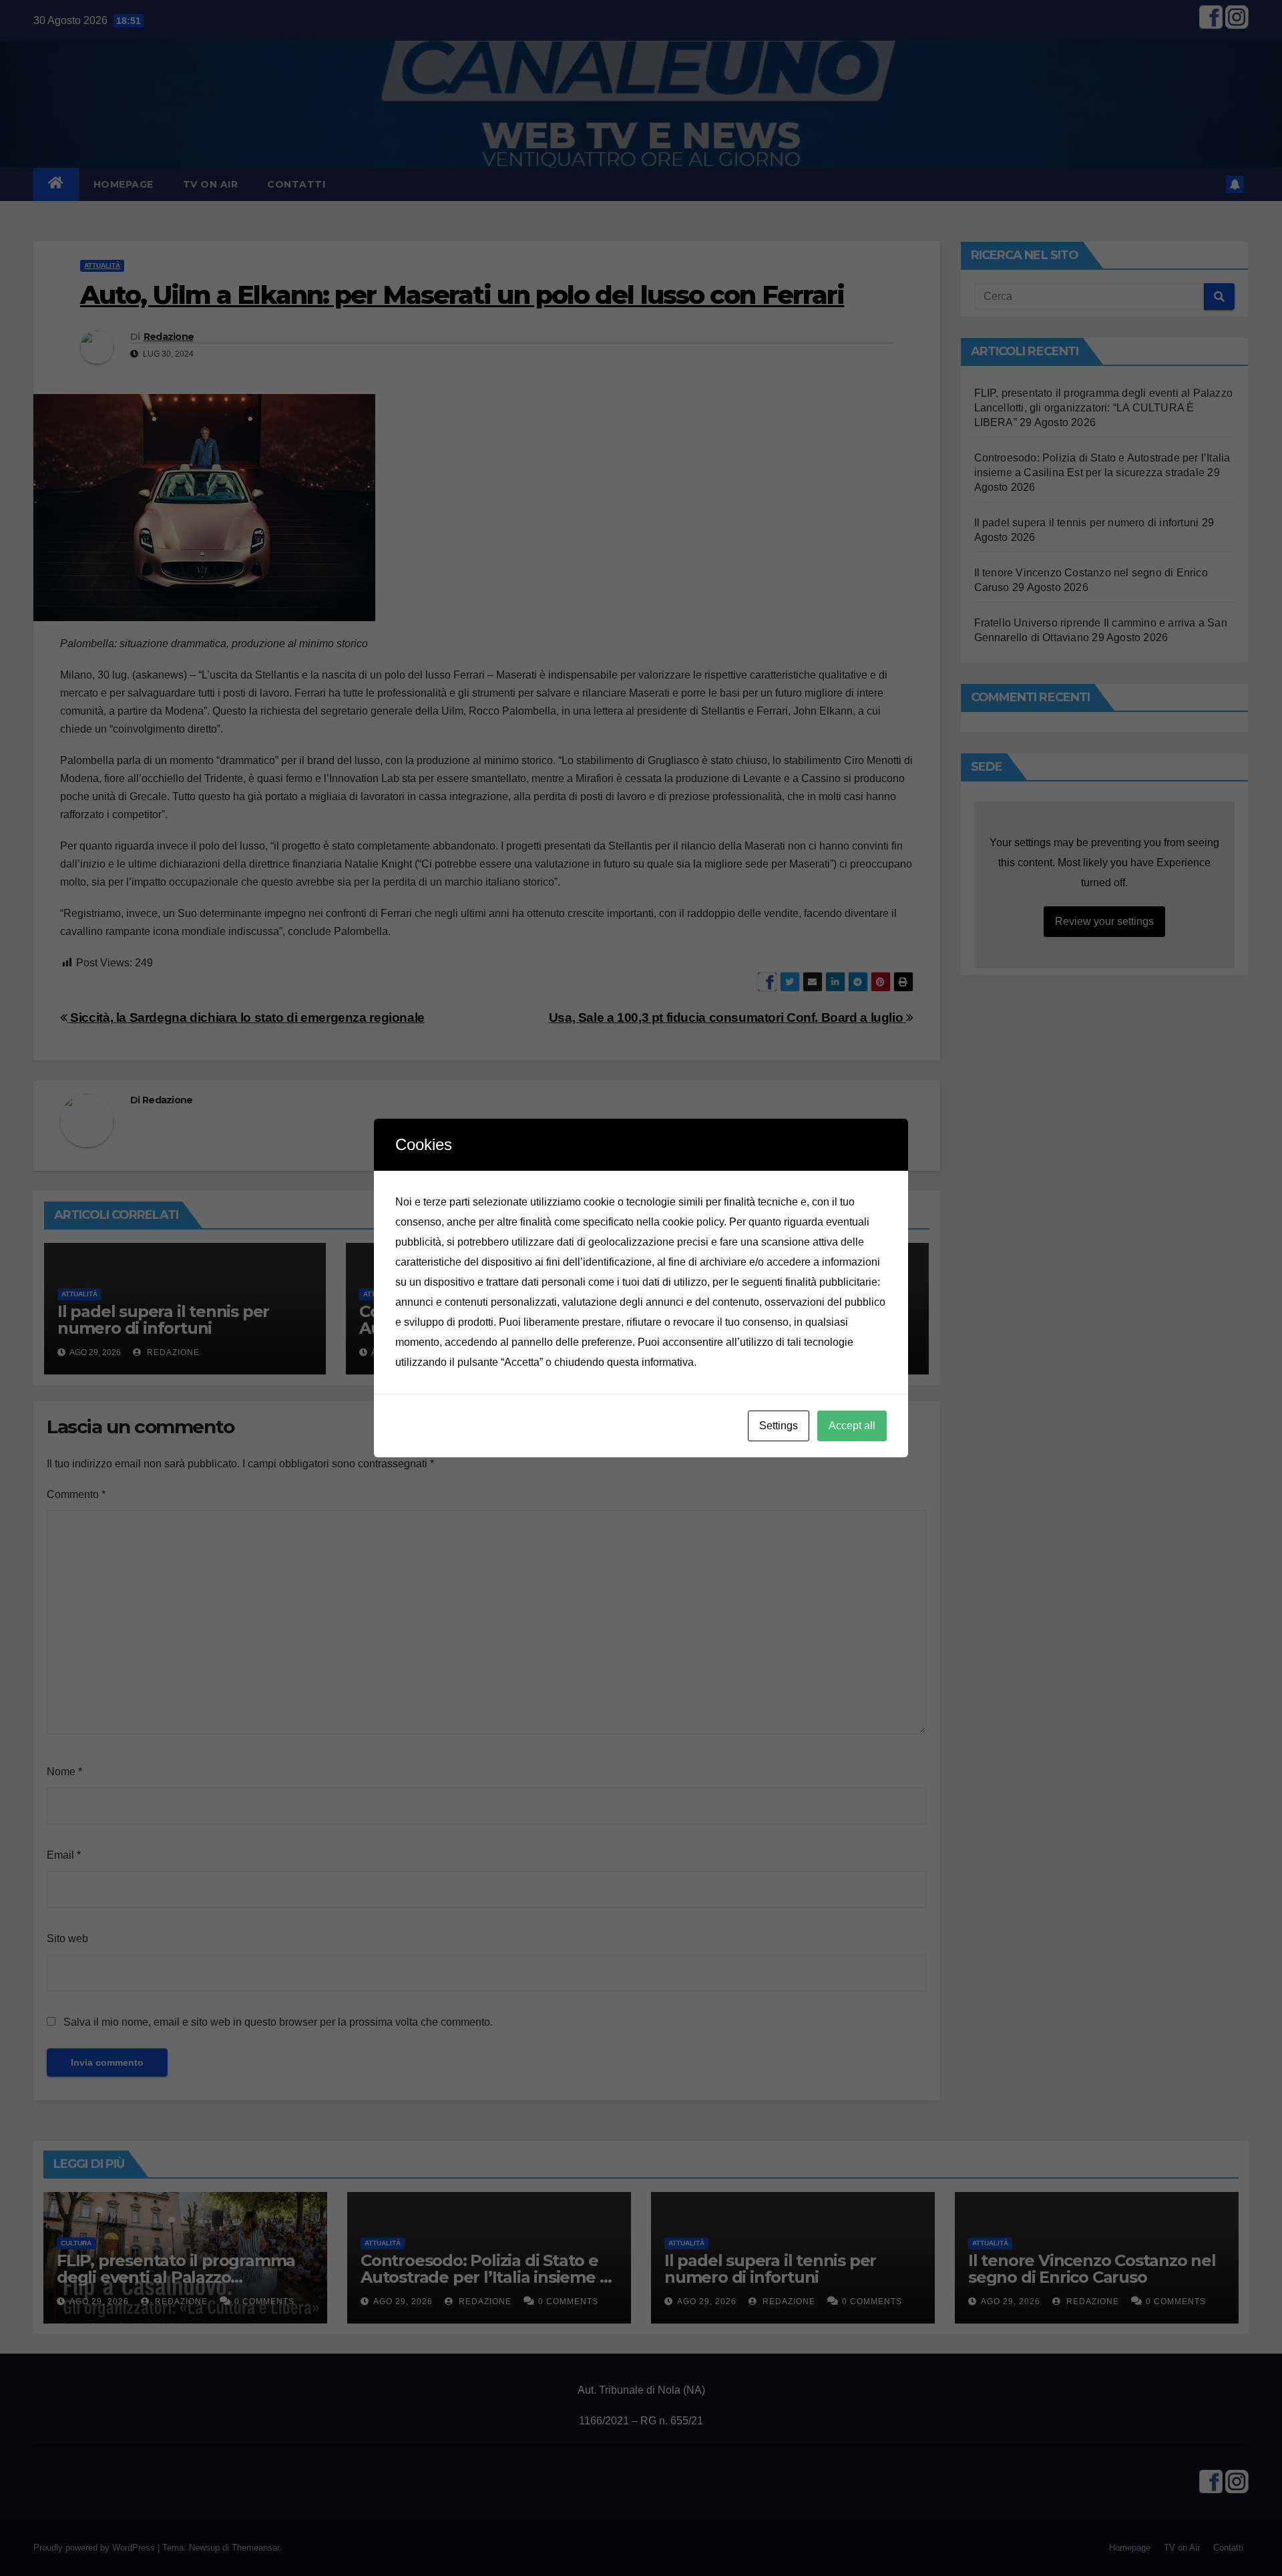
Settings (779, 1426)
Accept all (852, 1426)
